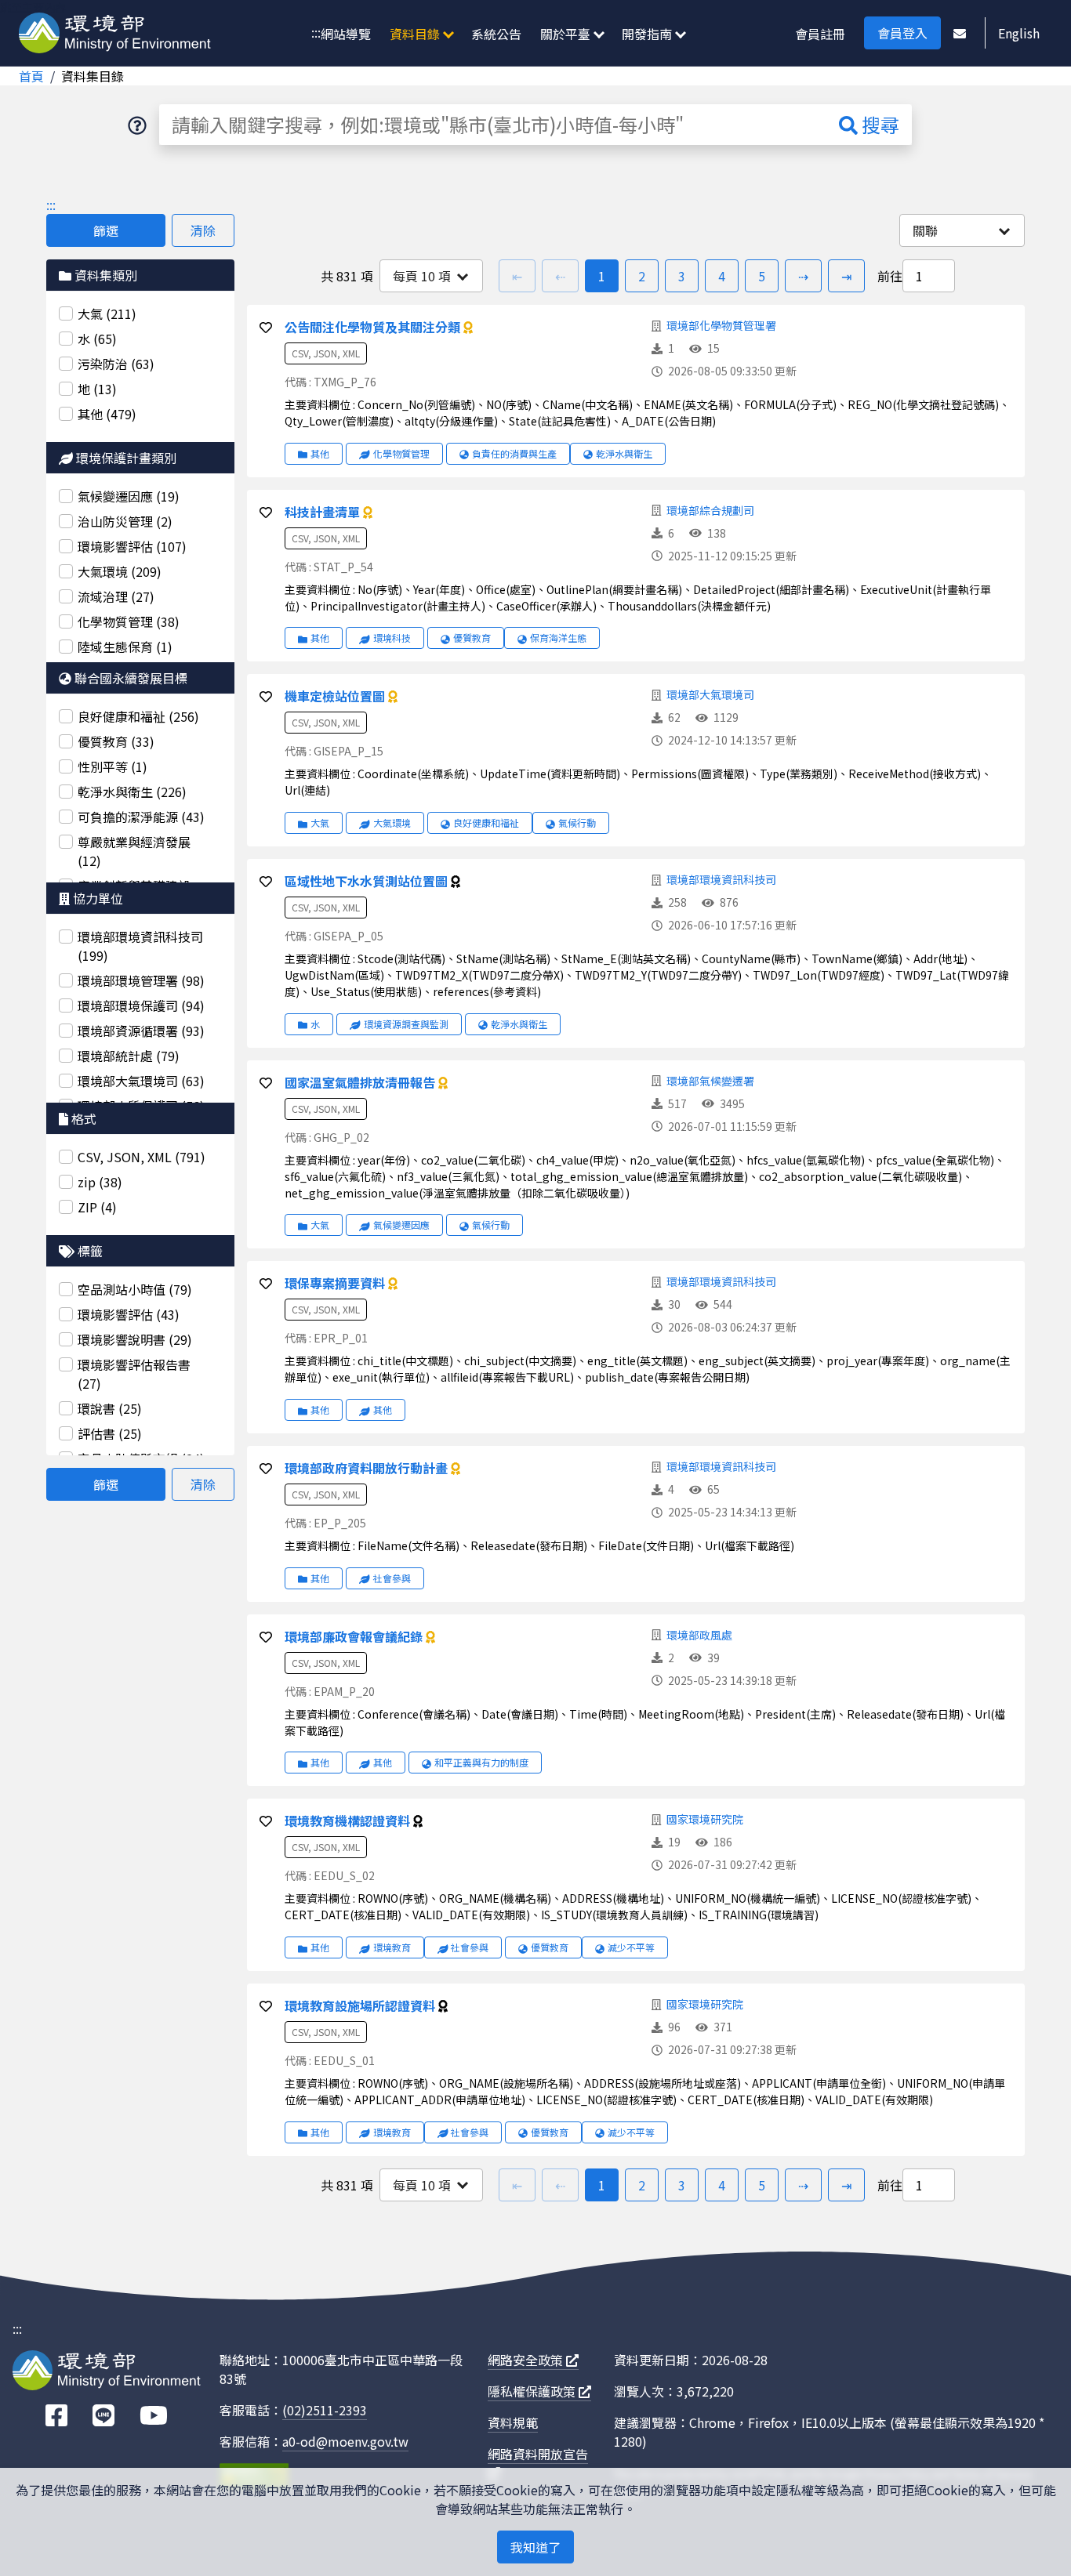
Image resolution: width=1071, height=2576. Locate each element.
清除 (203, 230)
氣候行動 (577, 822)
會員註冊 (820, 34)
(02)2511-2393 (325, 2410)
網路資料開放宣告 (538, 2454)
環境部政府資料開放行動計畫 (368, 1468)
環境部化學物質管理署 (721, 325)
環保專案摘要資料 (336, 1283)
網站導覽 (346, 34)
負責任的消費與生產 (514, 453)
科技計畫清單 (324, 512)
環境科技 (392, 638)
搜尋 (879, 124)
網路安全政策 (527, 2360)
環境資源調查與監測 (406, 1024)
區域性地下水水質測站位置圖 (368, 881)
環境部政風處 (699, 1635)
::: (316, 32)
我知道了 (535, 2547)
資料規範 (513, 2422)
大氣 (320, 822)
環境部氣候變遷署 (710, 1081)
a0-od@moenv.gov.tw (345, 2441)
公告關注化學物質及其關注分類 (374, 327)
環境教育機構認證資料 (349, 1821)
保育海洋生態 (558, 638)
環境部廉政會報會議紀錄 (355, 1636)
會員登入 (902, 33)
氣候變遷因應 (401, 1225)
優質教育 (472, 638)
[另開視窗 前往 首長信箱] (960, 33)
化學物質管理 (401, 453)
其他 (320, 453)
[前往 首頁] (115, 34)
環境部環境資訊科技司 (721, 879)
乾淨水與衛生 (624, 453)
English (1019, 33)
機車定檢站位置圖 (336, 696)
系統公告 (496, 34)
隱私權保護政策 (533, 2391)
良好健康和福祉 (486, 822)
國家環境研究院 (705, 1819)
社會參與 (392, 1578)
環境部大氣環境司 (710, 694)
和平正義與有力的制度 (481, 1762)
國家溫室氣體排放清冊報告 (361, 1082)
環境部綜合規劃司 (710, 510)
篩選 (106, 230)
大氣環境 (392, 822)
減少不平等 (631, 1947)
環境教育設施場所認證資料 (361, 2005)
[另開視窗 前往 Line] (103, 2416)
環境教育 (392, 1947)
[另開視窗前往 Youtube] (154, 2416)
